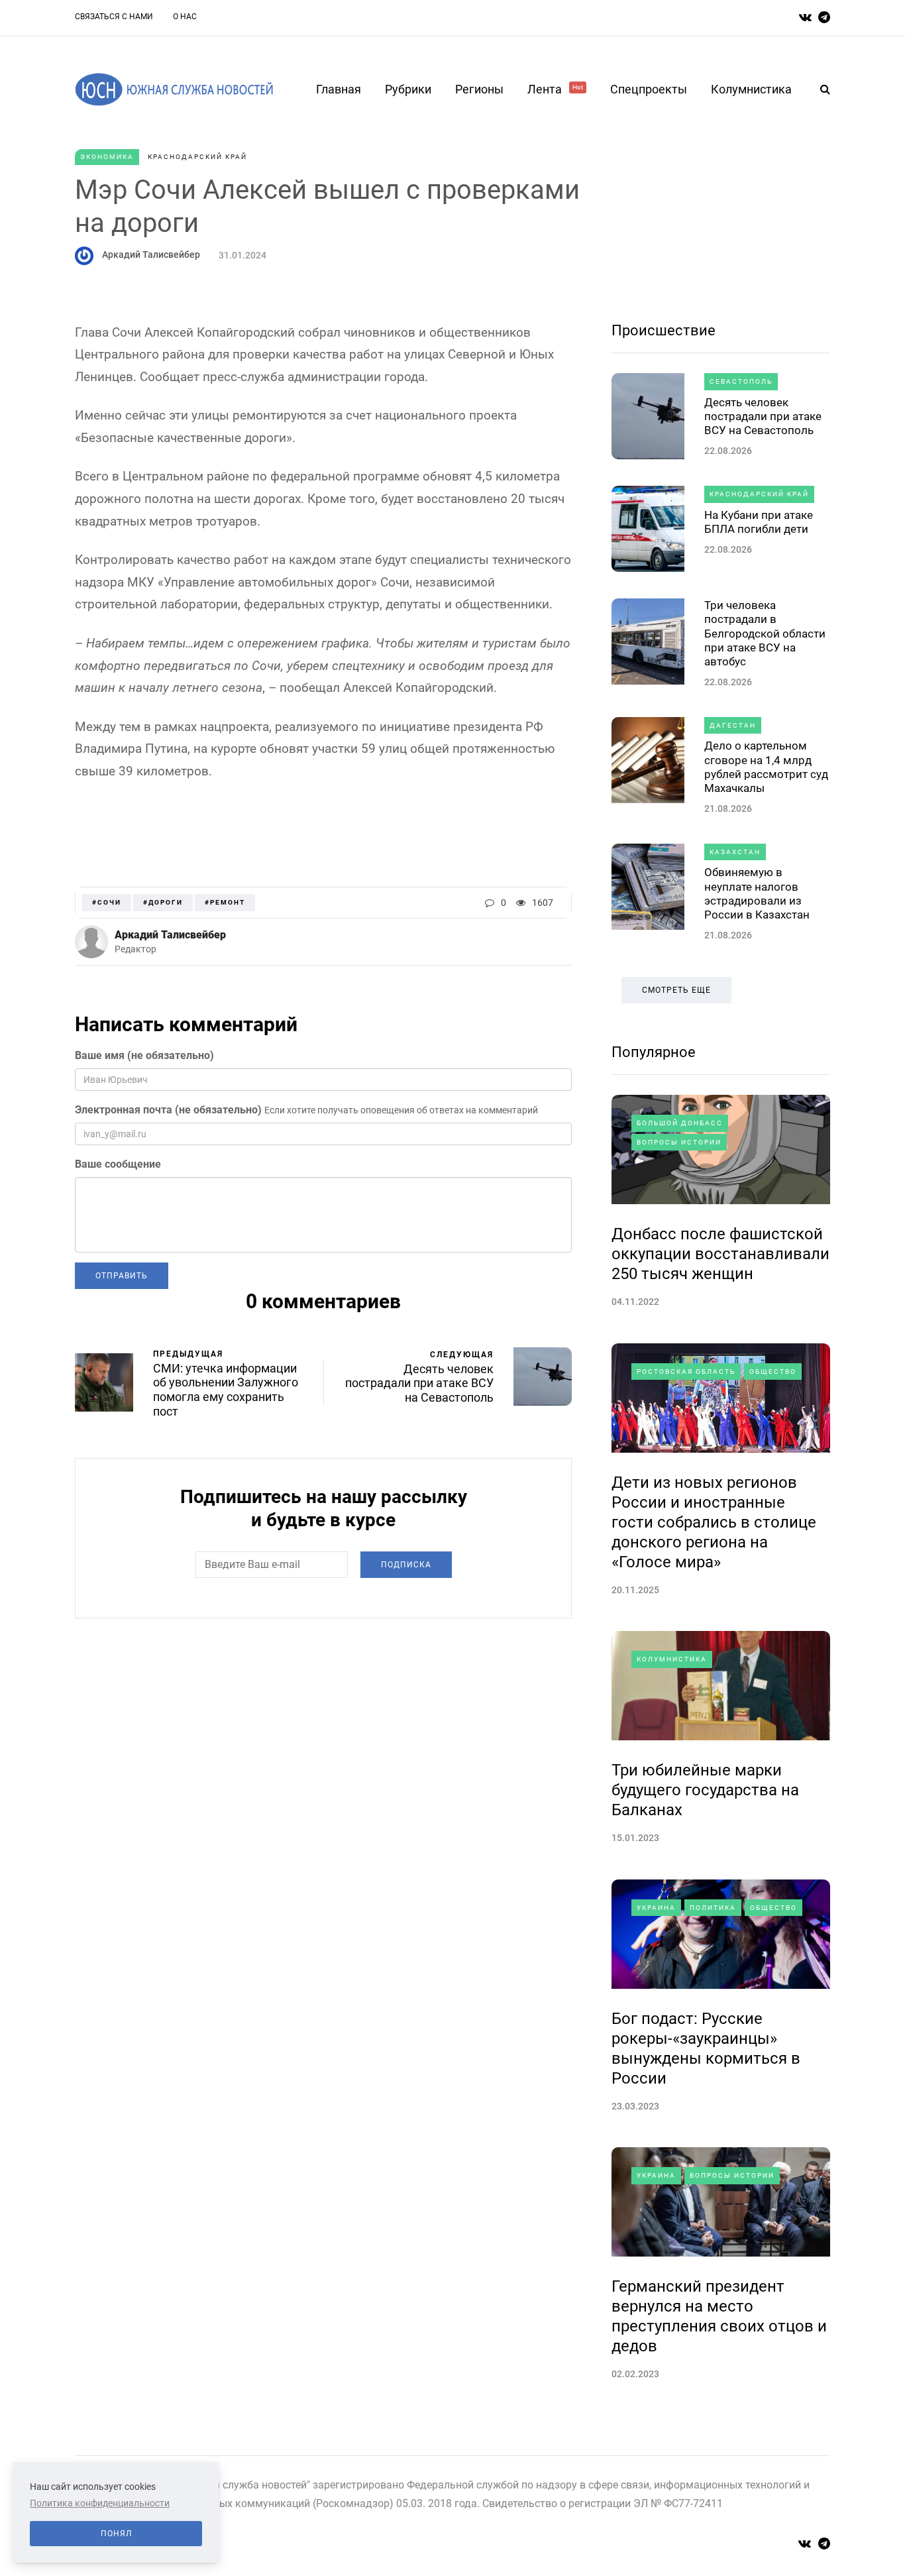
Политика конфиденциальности (100, 2503)
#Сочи (107, 902)
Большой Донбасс (680, 1123)
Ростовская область (686, 1372)
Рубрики (408, 89)
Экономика (107, 157)
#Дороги (163, 902)
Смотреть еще (676, 990)
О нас (185, 17)
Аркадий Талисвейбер (151, 254)
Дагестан (733, 725)
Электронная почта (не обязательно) (168, 1110)
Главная (339, 89)
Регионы (479, 89)
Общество (773, 1372)
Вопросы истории (679, 1142)
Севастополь (741, 381)
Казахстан (735, 852)
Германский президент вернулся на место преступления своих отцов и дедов (719, 2316)
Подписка (406, 1565)
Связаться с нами (114, 17)
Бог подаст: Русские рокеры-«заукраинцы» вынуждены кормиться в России (706, 2048)
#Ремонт (225, 902)
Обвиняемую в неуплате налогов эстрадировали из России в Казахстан (757, 893)
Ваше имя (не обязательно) (144, 1055)
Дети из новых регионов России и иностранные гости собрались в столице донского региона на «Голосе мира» (714, 1522)
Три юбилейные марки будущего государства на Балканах (705, 1790)
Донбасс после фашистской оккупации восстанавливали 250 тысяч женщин (720, 1254)
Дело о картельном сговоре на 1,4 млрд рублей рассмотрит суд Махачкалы (766, 767)
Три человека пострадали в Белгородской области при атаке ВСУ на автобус (765, 633)
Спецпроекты (649, 89)
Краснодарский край (197, 157)
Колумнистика (751, 89)
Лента (555, 89)
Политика (713, 1908)
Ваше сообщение (118, 1164)
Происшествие (664, 330)
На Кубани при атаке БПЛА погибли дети (759, 522)
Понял (116, 2534)
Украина (656, 1908)
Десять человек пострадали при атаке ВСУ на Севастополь (763, 417)
